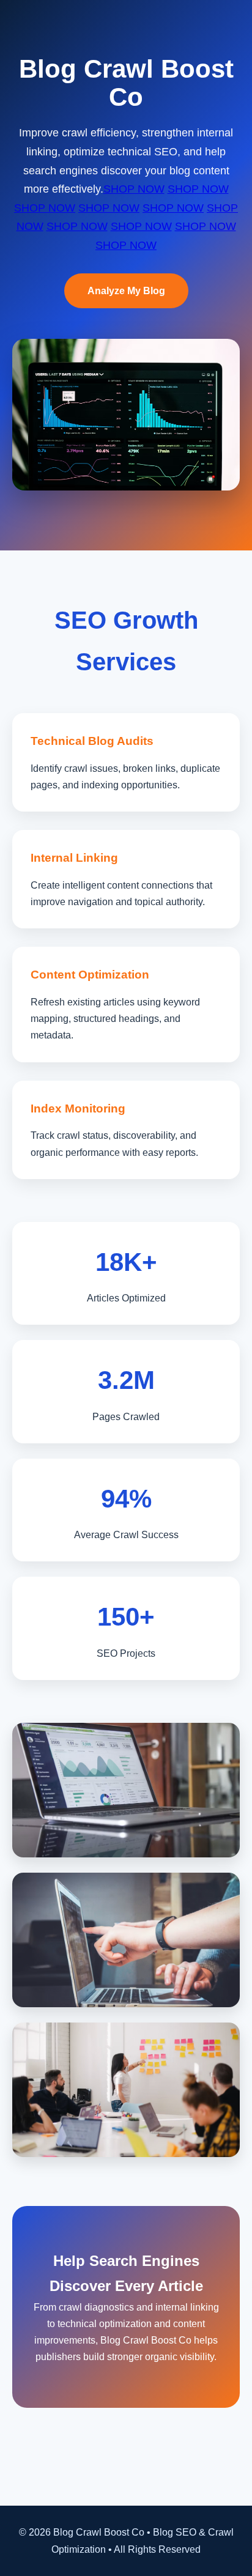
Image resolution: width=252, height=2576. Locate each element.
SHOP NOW (134, 189)
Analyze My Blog (126, 291)
